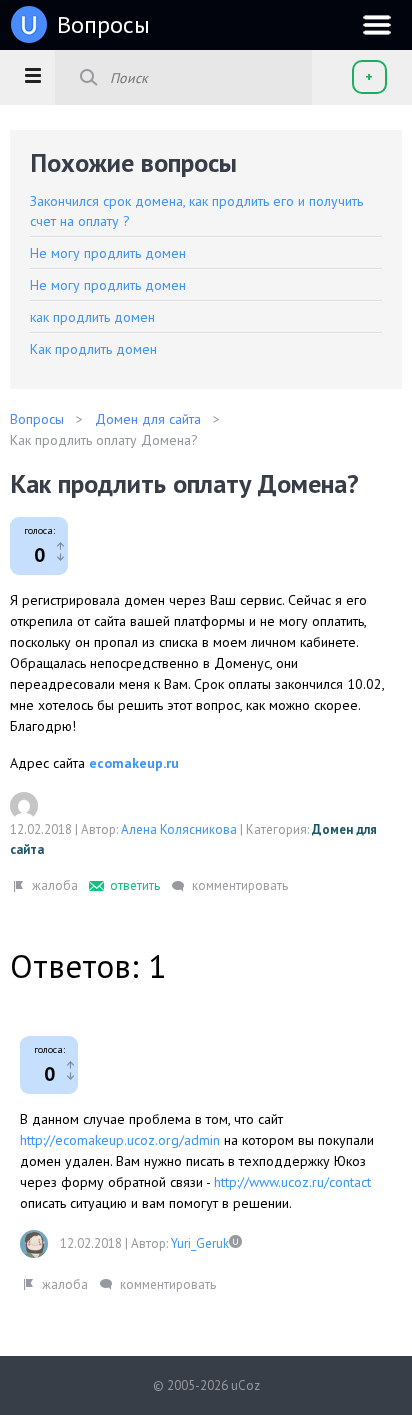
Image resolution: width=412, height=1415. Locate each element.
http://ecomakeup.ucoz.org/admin (120, 1140)
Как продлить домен (93, 349)
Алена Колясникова (179, 829)
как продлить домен (92, 317)
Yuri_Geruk (200, 1243)
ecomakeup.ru (134, 763)
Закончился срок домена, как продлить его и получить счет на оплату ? (196, 211)
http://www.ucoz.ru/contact (292, 1182)
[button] (32, 75)
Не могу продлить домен (108, 253)
